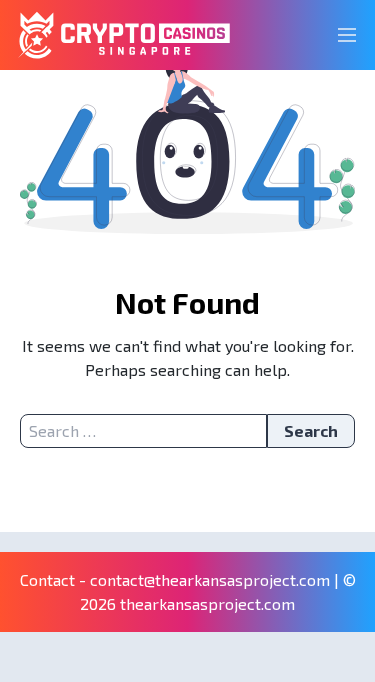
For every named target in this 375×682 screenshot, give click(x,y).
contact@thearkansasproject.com (210, 579)
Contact (47, 579)
